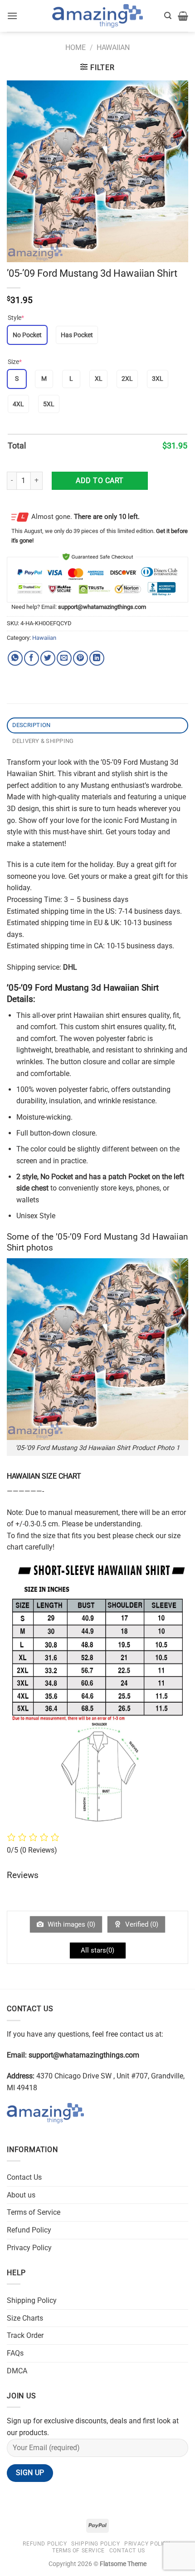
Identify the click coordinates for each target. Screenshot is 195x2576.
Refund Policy (29, 2230)
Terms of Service (34, 2212)
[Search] (168, 16)
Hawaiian (113, 47)
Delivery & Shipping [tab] (43, 741)
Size (15, 362)
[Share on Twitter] (48, 658)
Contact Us (24, 2177)
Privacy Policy (29, 2248)
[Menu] (12, 16)
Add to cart (100, 481)
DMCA (17, 2371)
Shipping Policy (32, 2300)
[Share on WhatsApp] (15, 658)
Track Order (25, 2335)
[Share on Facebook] (32, 658)
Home (76, 47)
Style (16, 318)
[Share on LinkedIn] (97, 658)
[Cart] (183, 16)
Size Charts (25, 2318)
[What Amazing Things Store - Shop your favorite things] (97, 16)
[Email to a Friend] (64, 658)
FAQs (15, 2353)
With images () (71, 1924)
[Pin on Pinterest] (80, 658)
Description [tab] (32, 725)
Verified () (141, 1924)
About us (21, 2195)
